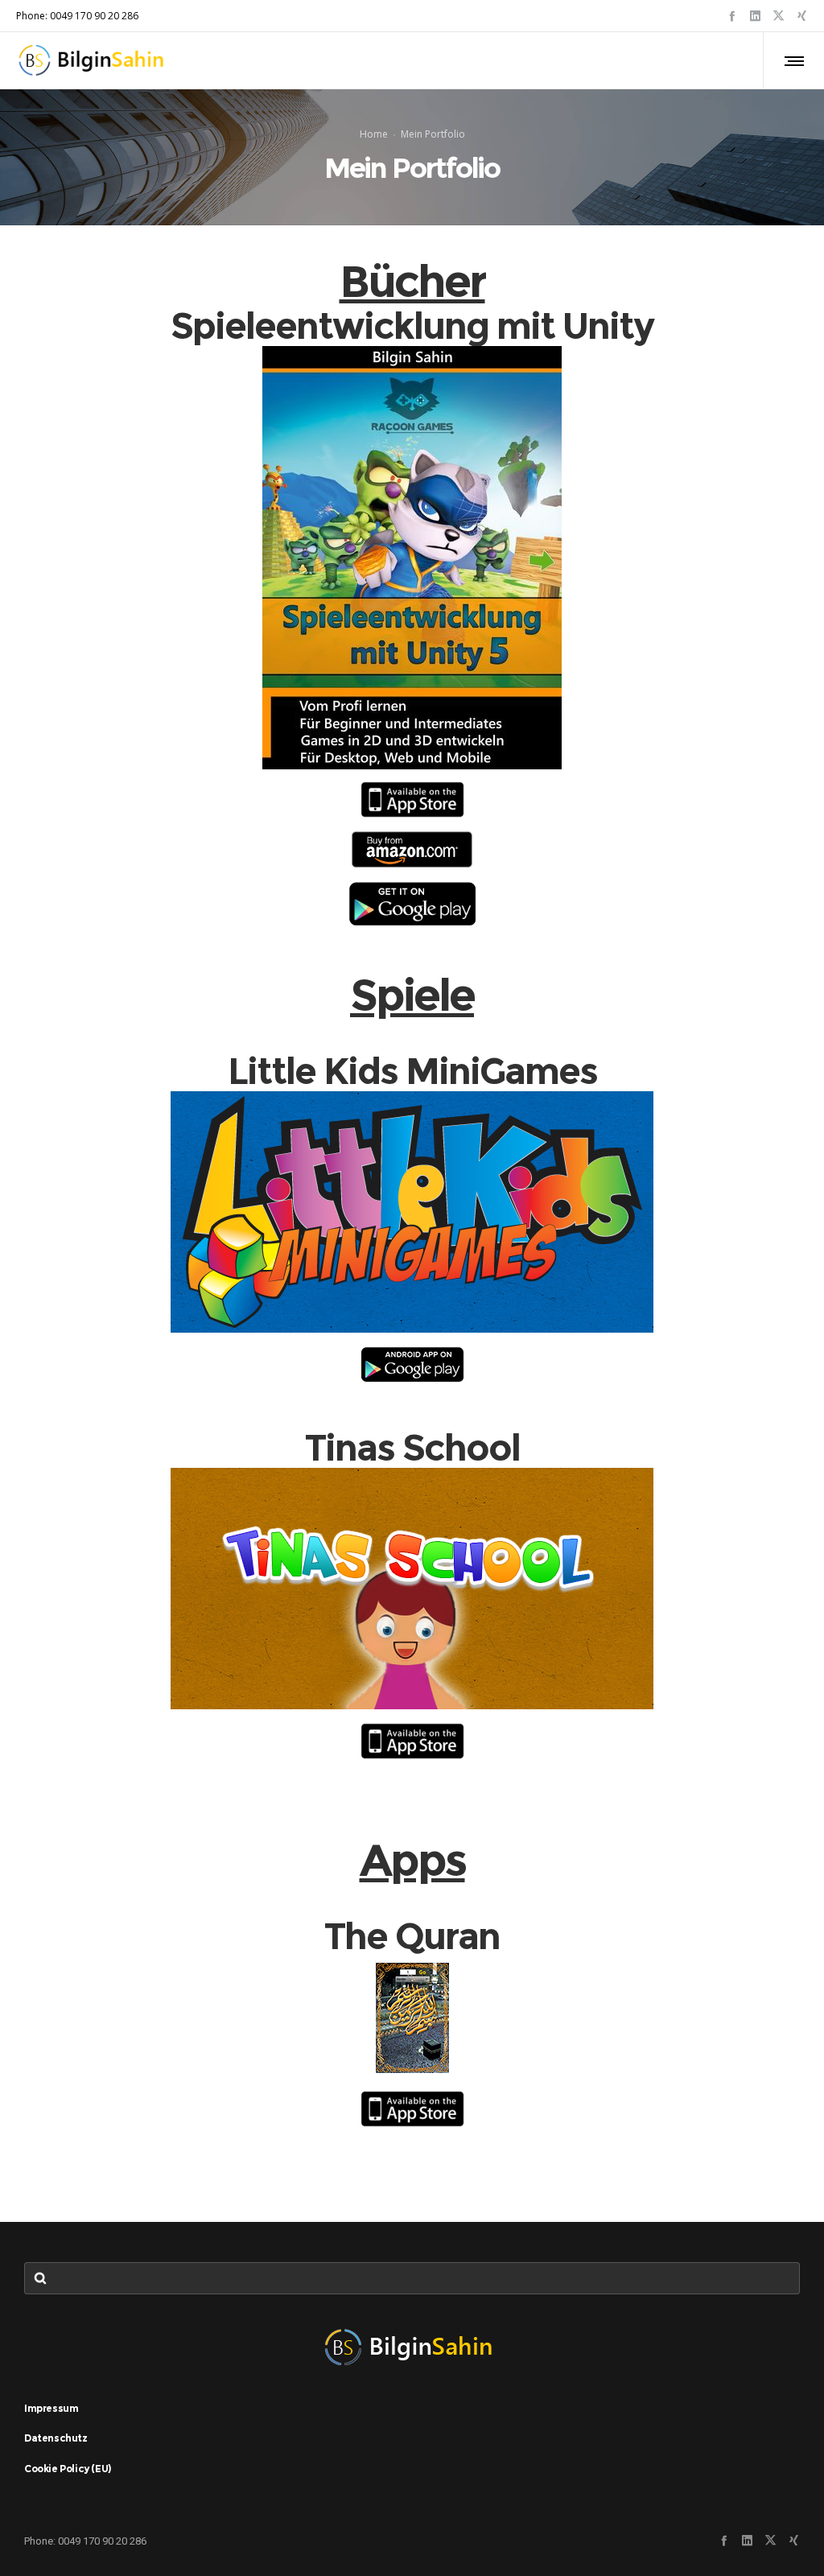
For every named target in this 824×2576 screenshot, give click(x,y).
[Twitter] (779, 16)
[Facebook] (732, 16)
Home (374, 134)
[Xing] (802, 16)
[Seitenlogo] (95, 60)
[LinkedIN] (755, 16)
